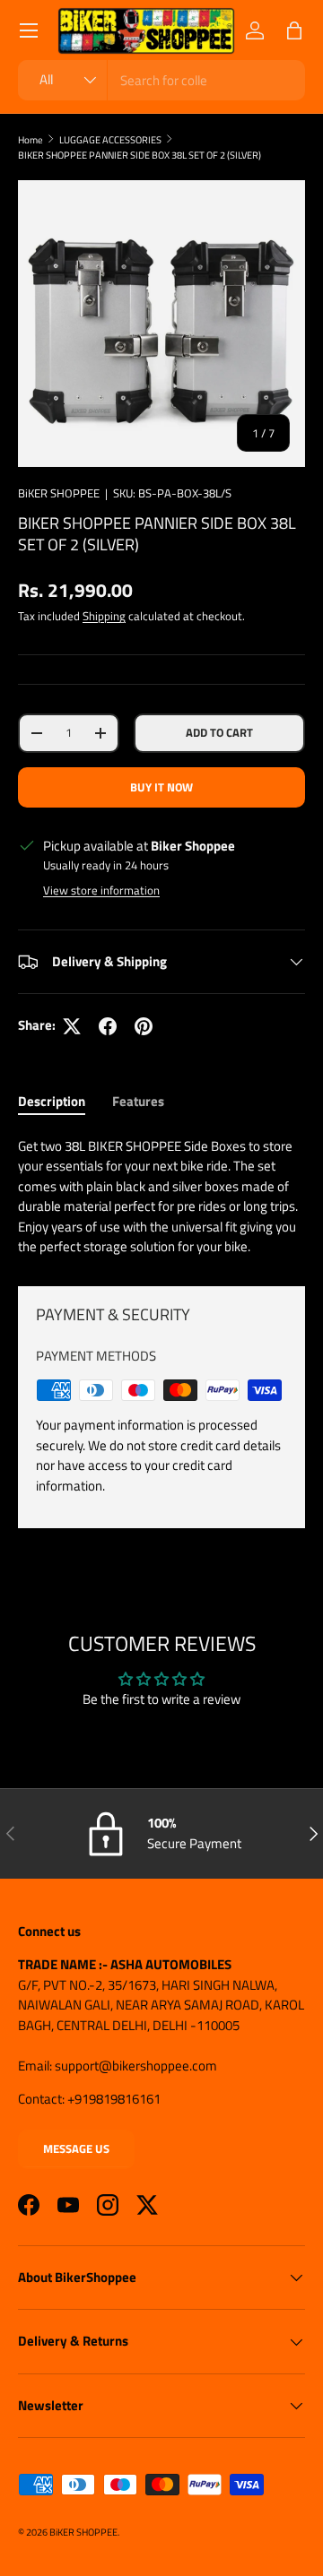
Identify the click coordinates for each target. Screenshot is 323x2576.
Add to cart (219, 732)
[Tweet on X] (72, 1026)
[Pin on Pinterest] (144, 1026)
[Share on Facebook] (108, 1026)
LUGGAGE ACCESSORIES (110, 139)
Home (31, 139)
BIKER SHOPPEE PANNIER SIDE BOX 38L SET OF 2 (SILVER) (140, 155)
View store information (101, 890)
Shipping (104, 616)
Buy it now (161, 787)
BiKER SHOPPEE (59, 493)
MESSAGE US (76, 2148)
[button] (294, 30)
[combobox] (161, 80)
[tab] (52, 1101)
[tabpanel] (161, 1197)
